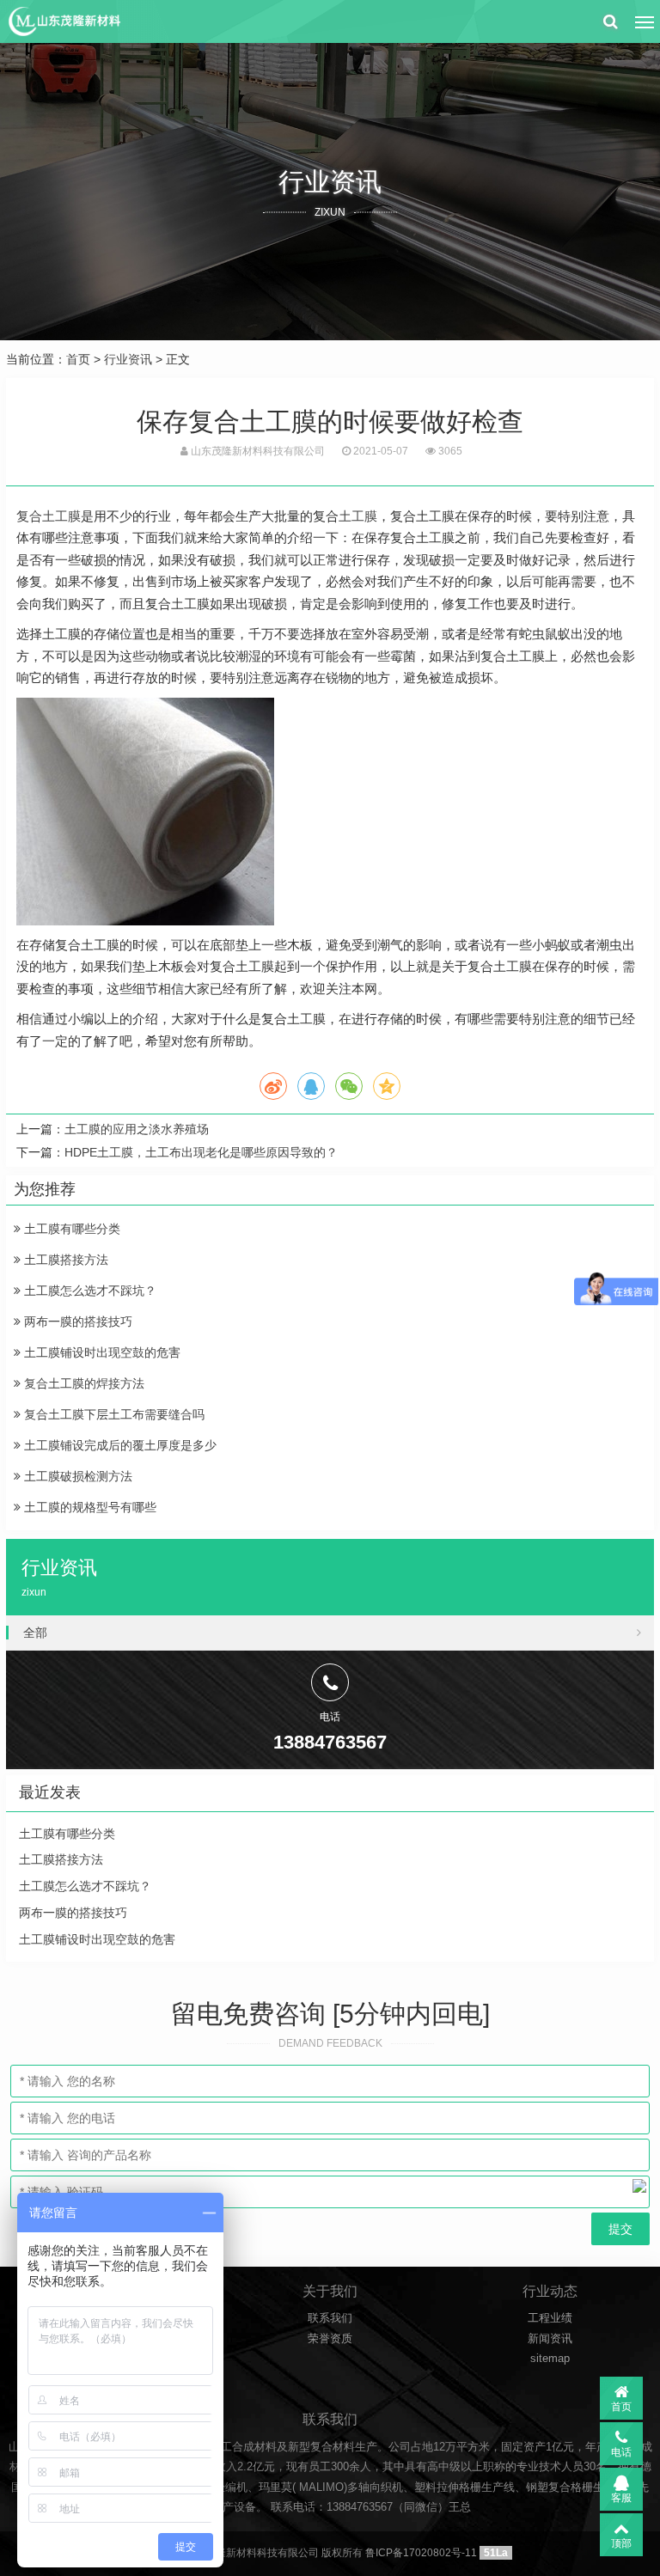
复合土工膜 (49, 516)
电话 (621, 2452)
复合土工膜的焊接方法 (82, 1383)
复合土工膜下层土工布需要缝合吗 (113, 1414)
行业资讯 (128, 359)
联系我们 (330, 2318)
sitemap (550, 2358)
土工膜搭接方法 (64, 1260)
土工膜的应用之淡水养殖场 (137, 1129)
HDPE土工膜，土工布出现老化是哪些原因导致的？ (201, 1152)
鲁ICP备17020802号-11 (421, 2553)
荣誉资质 (330, 2338)
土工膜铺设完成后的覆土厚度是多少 (119, 1445)
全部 (35, 1633)
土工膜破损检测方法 (76, 1476)
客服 (621, 2498)
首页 (78, 359)
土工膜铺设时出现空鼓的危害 (101, 1352)
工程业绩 (550, 2318)
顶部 (621, 2543)
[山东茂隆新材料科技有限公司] (64, 21)
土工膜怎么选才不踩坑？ (89, 1291)
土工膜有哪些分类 (70, 1229)
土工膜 (358, 516)
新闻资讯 (550, 2338)
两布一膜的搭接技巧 (76, 1322)
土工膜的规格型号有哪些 (89, 1507)
